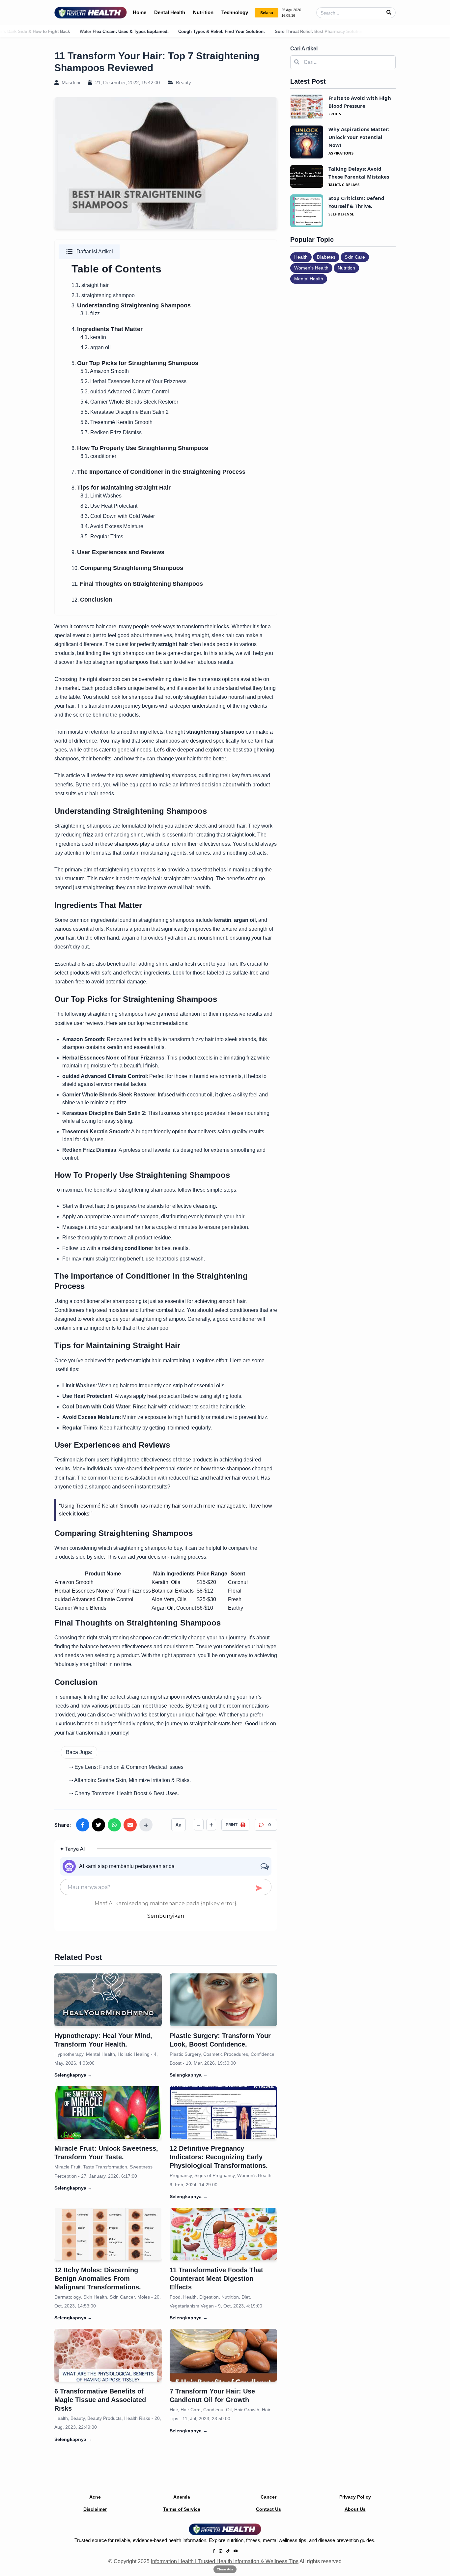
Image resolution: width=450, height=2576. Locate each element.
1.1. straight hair (90, 285)
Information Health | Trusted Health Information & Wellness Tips (225, 2561)
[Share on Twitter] (98, 1825)
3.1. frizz (90, 313)
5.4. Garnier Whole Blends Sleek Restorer (129, 402)
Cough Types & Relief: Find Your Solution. (152, 31)
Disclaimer (95, 2509)
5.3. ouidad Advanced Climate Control (125, 392)
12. (92, 600)
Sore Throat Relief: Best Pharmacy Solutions (251, 31)
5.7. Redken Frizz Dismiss (111, 432)
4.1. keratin (93, 337)
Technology (235, 12)
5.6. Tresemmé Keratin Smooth (116, 422)
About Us (355, 2509)
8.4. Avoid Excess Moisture (112, 526)
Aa (179, 1825)
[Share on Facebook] (83, 1825)
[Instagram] (221, 2551)
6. (140, 448)
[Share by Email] (130, 1825)
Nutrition (203, 12)
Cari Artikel (304, 49)
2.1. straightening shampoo (103, 295)
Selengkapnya (73, 2075)
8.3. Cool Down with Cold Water (118, 516)
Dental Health (170, 12)
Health (301, 257)
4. (107, 329)
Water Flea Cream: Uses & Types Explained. (55, 31)
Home (140, 12)
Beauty (183, 83)
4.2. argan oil (96, 347)
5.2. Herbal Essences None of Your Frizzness (133, 381)
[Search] (389, 13)
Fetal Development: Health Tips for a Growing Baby (359, 31)
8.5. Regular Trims (102, 537)
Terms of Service (182, 2509)
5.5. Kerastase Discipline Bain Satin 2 (125, 412)
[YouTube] (236, 2551)
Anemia (182, 2497)
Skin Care (355, 257)
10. (127, 568)
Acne (95, 2497)
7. (158, 472)
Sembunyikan (166, 1916)
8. (121, 488)
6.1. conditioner (98, 456)
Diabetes (326, 257)
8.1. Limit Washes (101, 496)
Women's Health (311, 268)
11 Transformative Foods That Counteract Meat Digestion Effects (216, 2279)
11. (137, 584)
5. (135, 363)
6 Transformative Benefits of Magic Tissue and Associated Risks (100, 2400)
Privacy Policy (355, 2497)
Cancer (268, 2497)
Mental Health (309, 279)
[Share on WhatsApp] (114, 1825)
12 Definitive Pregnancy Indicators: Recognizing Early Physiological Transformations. (219, 2157)
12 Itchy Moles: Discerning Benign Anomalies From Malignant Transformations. (98, 2279)
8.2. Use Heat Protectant (109, 506)
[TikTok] (228, 2551)
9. (118, 552)
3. (131, 306)
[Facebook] (214, 2551)
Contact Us (268, 2509)
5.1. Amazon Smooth (105, 371)
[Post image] (108, 2000)
